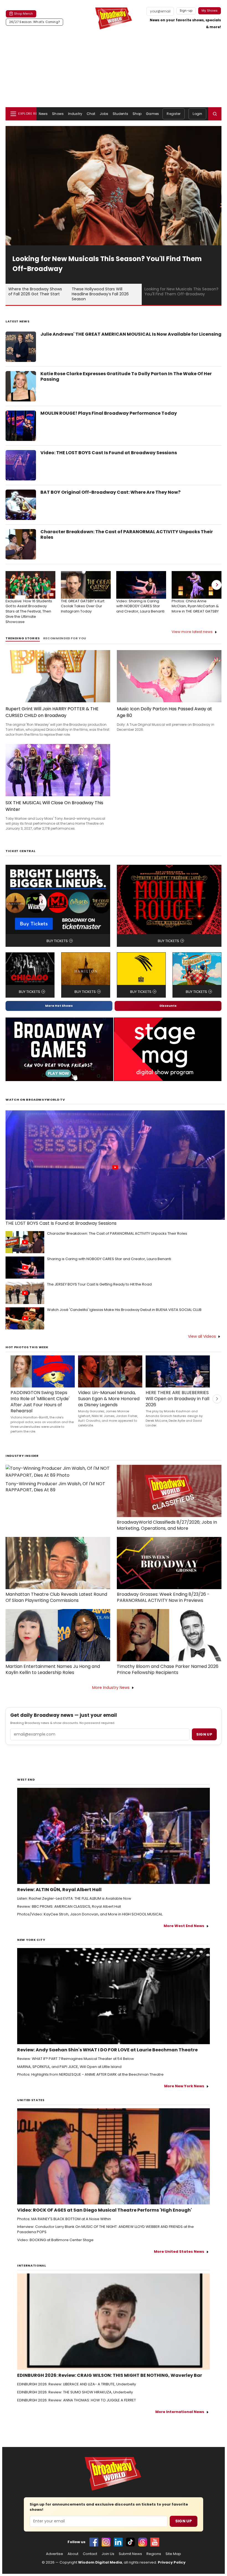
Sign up (204, 1734)
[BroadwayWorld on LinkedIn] (118, 2542)
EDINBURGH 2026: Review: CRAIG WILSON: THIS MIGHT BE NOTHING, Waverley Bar (110, 2375)
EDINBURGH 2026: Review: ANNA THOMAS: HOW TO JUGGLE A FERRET (77, 2400)
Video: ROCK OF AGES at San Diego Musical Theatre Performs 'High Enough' (105, 2210)
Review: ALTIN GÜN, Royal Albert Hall (59, 1890)
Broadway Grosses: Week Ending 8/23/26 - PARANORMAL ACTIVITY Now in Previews (163, 1597)
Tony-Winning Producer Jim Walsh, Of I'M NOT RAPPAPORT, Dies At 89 (55, 1487)
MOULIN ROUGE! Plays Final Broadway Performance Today (109, 413)
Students (120, 114)
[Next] (216, 585)
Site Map (173, 2554)
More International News (180, 2412)
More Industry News (111, 1687)
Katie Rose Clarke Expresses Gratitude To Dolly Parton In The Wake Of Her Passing (126, 377)
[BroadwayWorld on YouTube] (155, 2542)
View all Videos (202, 1336)
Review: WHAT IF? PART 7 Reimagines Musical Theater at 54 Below (76, 2059)
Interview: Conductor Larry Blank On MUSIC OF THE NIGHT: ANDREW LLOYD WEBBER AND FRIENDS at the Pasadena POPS (105, 2229)
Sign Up (184, 2521)
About (73, 2554)
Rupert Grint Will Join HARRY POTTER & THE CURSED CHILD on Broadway (52, 712)
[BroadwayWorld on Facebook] (94, 2542)
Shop (137, 114)
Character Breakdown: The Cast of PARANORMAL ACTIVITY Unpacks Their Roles (127, 535)
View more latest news (192, 632)
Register (174, 114)
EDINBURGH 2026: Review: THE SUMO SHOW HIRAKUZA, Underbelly (75, 2392)
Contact (90, 2554)
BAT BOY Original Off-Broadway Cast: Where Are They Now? (110, 492)
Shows (58, 114)
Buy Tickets (57, 941)
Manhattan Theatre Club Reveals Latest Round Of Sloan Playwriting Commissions (56, 1597)
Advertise (55, 2554)
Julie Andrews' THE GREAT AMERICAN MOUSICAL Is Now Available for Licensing (131, 334)
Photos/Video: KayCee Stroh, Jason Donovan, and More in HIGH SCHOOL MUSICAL (90, 1914)
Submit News (130, 2554)
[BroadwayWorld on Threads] (143, 2542)
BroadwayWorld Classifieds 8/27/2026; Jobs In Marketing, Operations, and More (167, 1525)
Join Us (108, 2554)
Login (197, 114)
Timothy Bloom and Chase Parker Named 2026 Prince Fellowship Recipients (168, 1670)
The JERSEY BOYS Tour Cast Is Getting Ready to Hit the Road (99, 1284)
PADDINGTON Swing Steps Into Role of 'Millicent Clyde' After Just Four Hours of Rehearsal (40, 1402)
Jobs (104, 114)
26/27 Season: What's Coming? (34, 22)
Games (152, 114)
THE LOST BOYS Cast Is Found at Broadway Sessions (61, 1223)
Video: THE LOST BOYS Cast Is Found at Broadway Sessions (109, 453)
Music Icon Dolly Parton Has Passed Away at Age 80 (164, 712)
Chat (91, 114)
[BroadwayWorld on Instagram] (106, 2542)
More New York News (184, 2086)
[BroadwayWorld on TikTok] (130, 2542)
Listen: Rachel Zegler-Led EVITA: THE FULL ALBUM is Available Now (74, 1899)
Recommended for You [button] (65, 638)
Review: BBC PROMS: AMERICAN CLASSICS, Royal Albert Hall (69, 1907)
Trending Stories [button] (23, 638)
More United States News (179, 2252)
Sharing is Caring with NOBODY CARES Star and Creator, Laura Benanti (109, 1259)
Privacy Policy (172, 2562)
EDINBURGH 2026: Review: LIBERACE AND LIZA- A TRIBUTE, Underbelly (77, 2384)
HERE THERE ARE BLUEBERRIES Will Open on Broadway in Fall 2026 (177, 1399)
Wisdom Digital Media (100, 2562)
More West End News (184, 1926)
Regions (154, 2554)
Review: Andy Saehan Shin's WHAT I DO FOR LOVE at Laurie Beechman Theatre (107, 2050)
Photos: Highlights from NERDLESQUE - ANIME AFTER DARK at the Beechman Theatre (90, 2075)
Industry (75, 114)
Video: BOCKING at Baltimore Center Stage (55, 2240)
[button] (215, 114)
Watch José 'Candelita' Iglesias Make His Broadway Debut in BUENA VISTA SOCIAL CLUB (124, 1310)
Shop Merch (24, 14)
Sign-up (186, 10)
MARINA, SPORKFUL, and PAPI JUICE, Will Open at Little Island (69, 2067)
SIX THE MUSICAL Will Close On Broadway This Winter (54, 806)
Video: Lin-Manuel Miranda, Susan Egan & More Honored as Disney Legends (109, 1399)
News (43, 114)
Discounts (168, 1006)
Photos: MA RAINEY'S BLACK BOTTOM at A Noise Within (64, 2219)
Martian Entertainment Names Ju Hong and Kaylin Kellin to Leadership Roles (53, 1670)
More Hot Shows (59, 1006)
